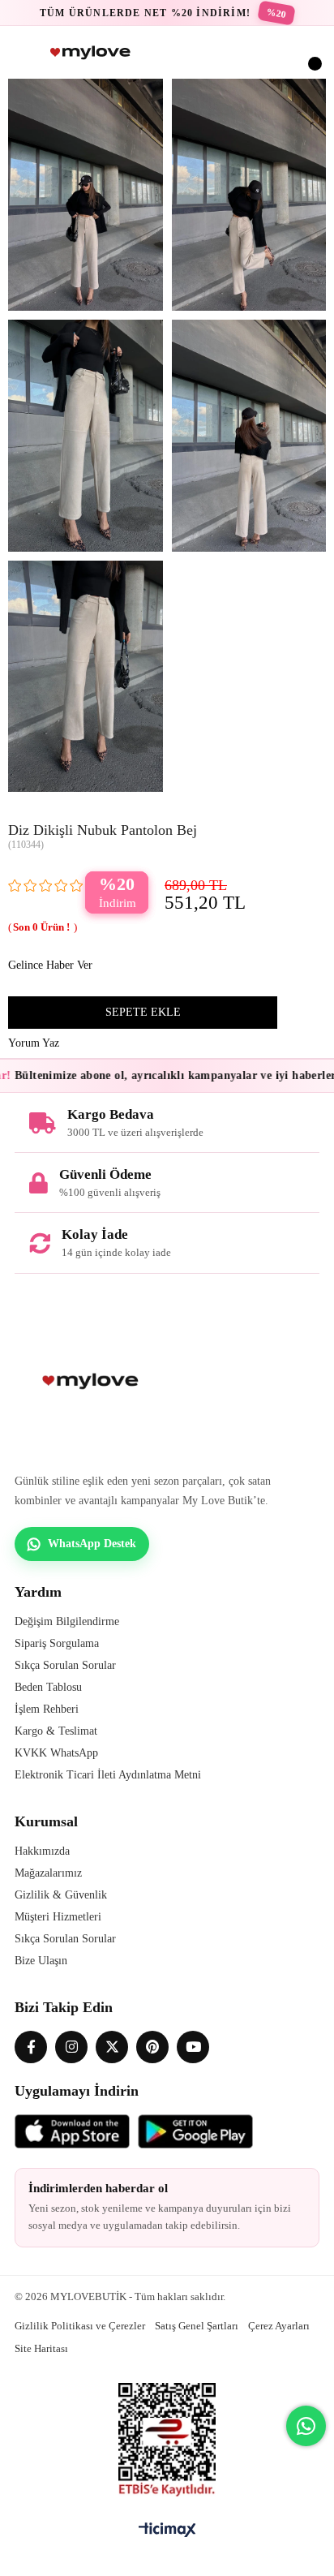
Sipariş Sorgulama (57, 1643)
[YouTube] (193, 2047)
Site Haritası (41, 2348)
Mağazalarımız (48, 1873)
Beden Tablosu (48, 1687)
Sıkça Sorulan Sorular (65, 1665)
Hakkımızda (42, 1851)
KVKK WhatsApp (56, 1753)
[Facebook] (31, 2047)
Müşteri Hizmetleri (58, 1917)
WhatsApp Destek (92, 1544)
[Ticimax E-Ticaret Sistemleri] (167, 2531)
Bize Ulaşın (41, 1961)
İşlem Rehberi (47, 1709)
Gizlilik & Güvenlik (61, 1895)
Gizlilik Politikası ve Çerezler (80, 2326)
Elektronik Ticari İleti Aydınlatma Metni (108, 1775)
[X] (112, 2047)
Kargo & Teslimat (56, 1731)
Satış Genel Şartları (197, 2326)
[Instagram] (71, 2047)
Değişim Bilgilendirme (67, 1621)
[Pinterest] (152, 2047)
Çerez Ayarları (279, 2326)
